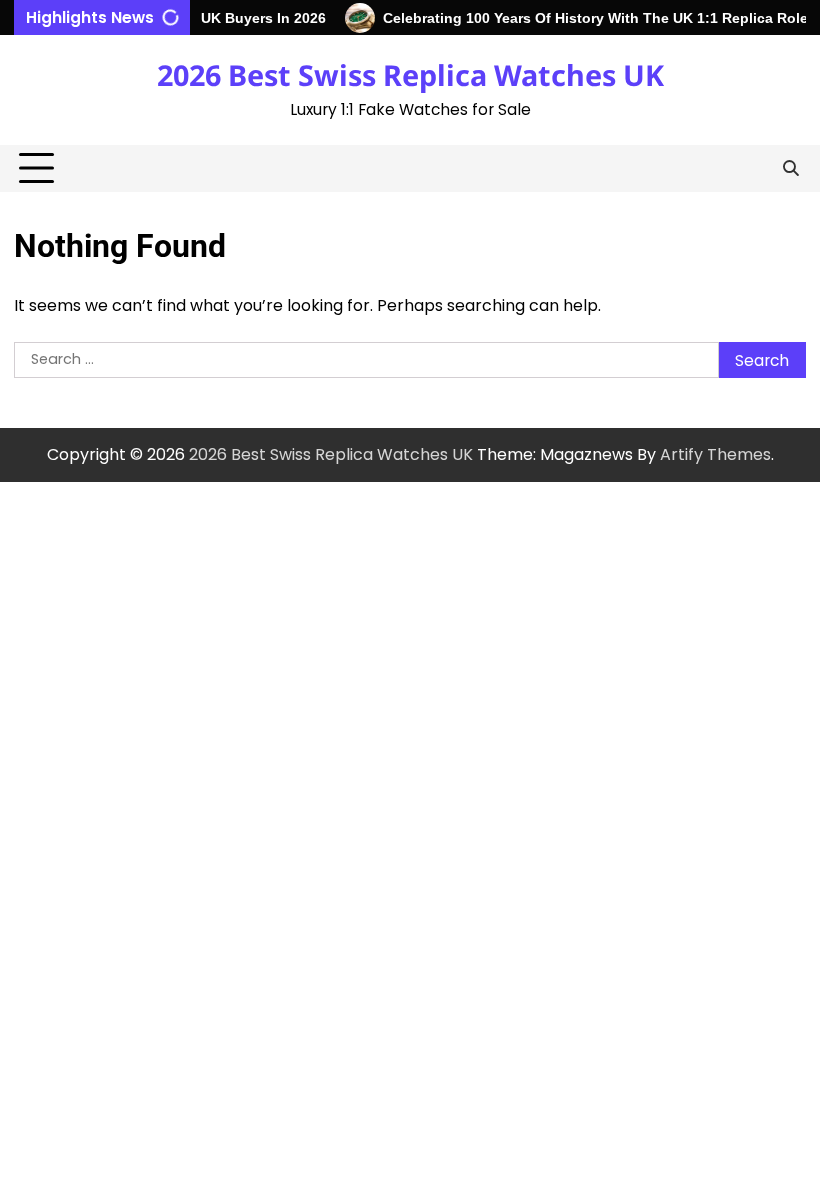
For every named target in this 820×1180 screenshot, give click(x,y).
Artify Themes (715, 454)
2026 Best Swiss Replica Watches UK (410, 74)
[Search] (791, 169)
